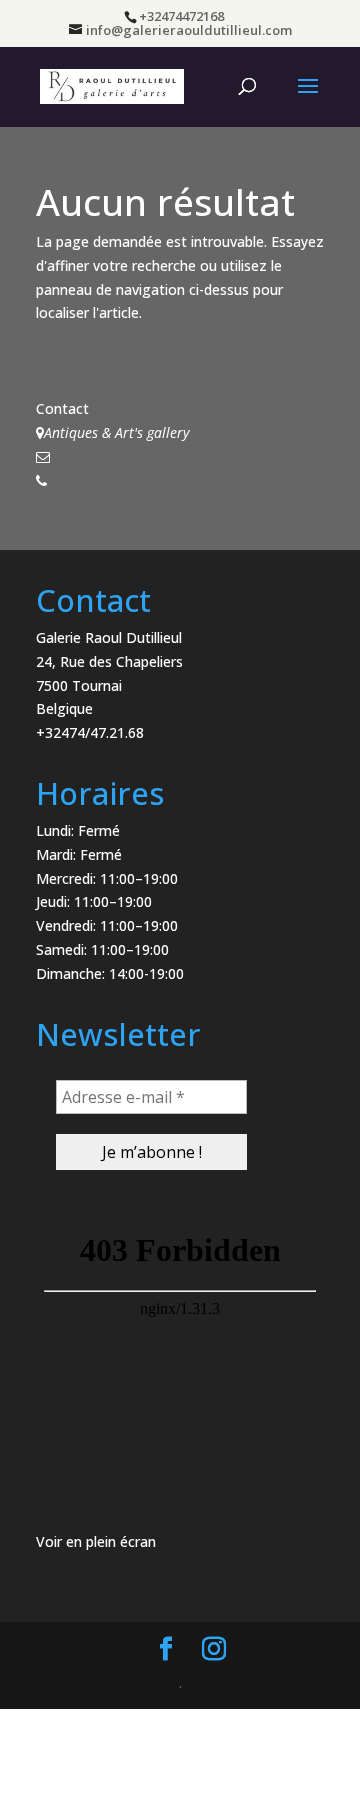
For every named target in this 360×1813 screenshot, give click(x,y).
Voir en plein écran (96, 1541)
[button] (42, 64)
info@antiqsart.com (112, 456)
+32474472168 (95, 480)
